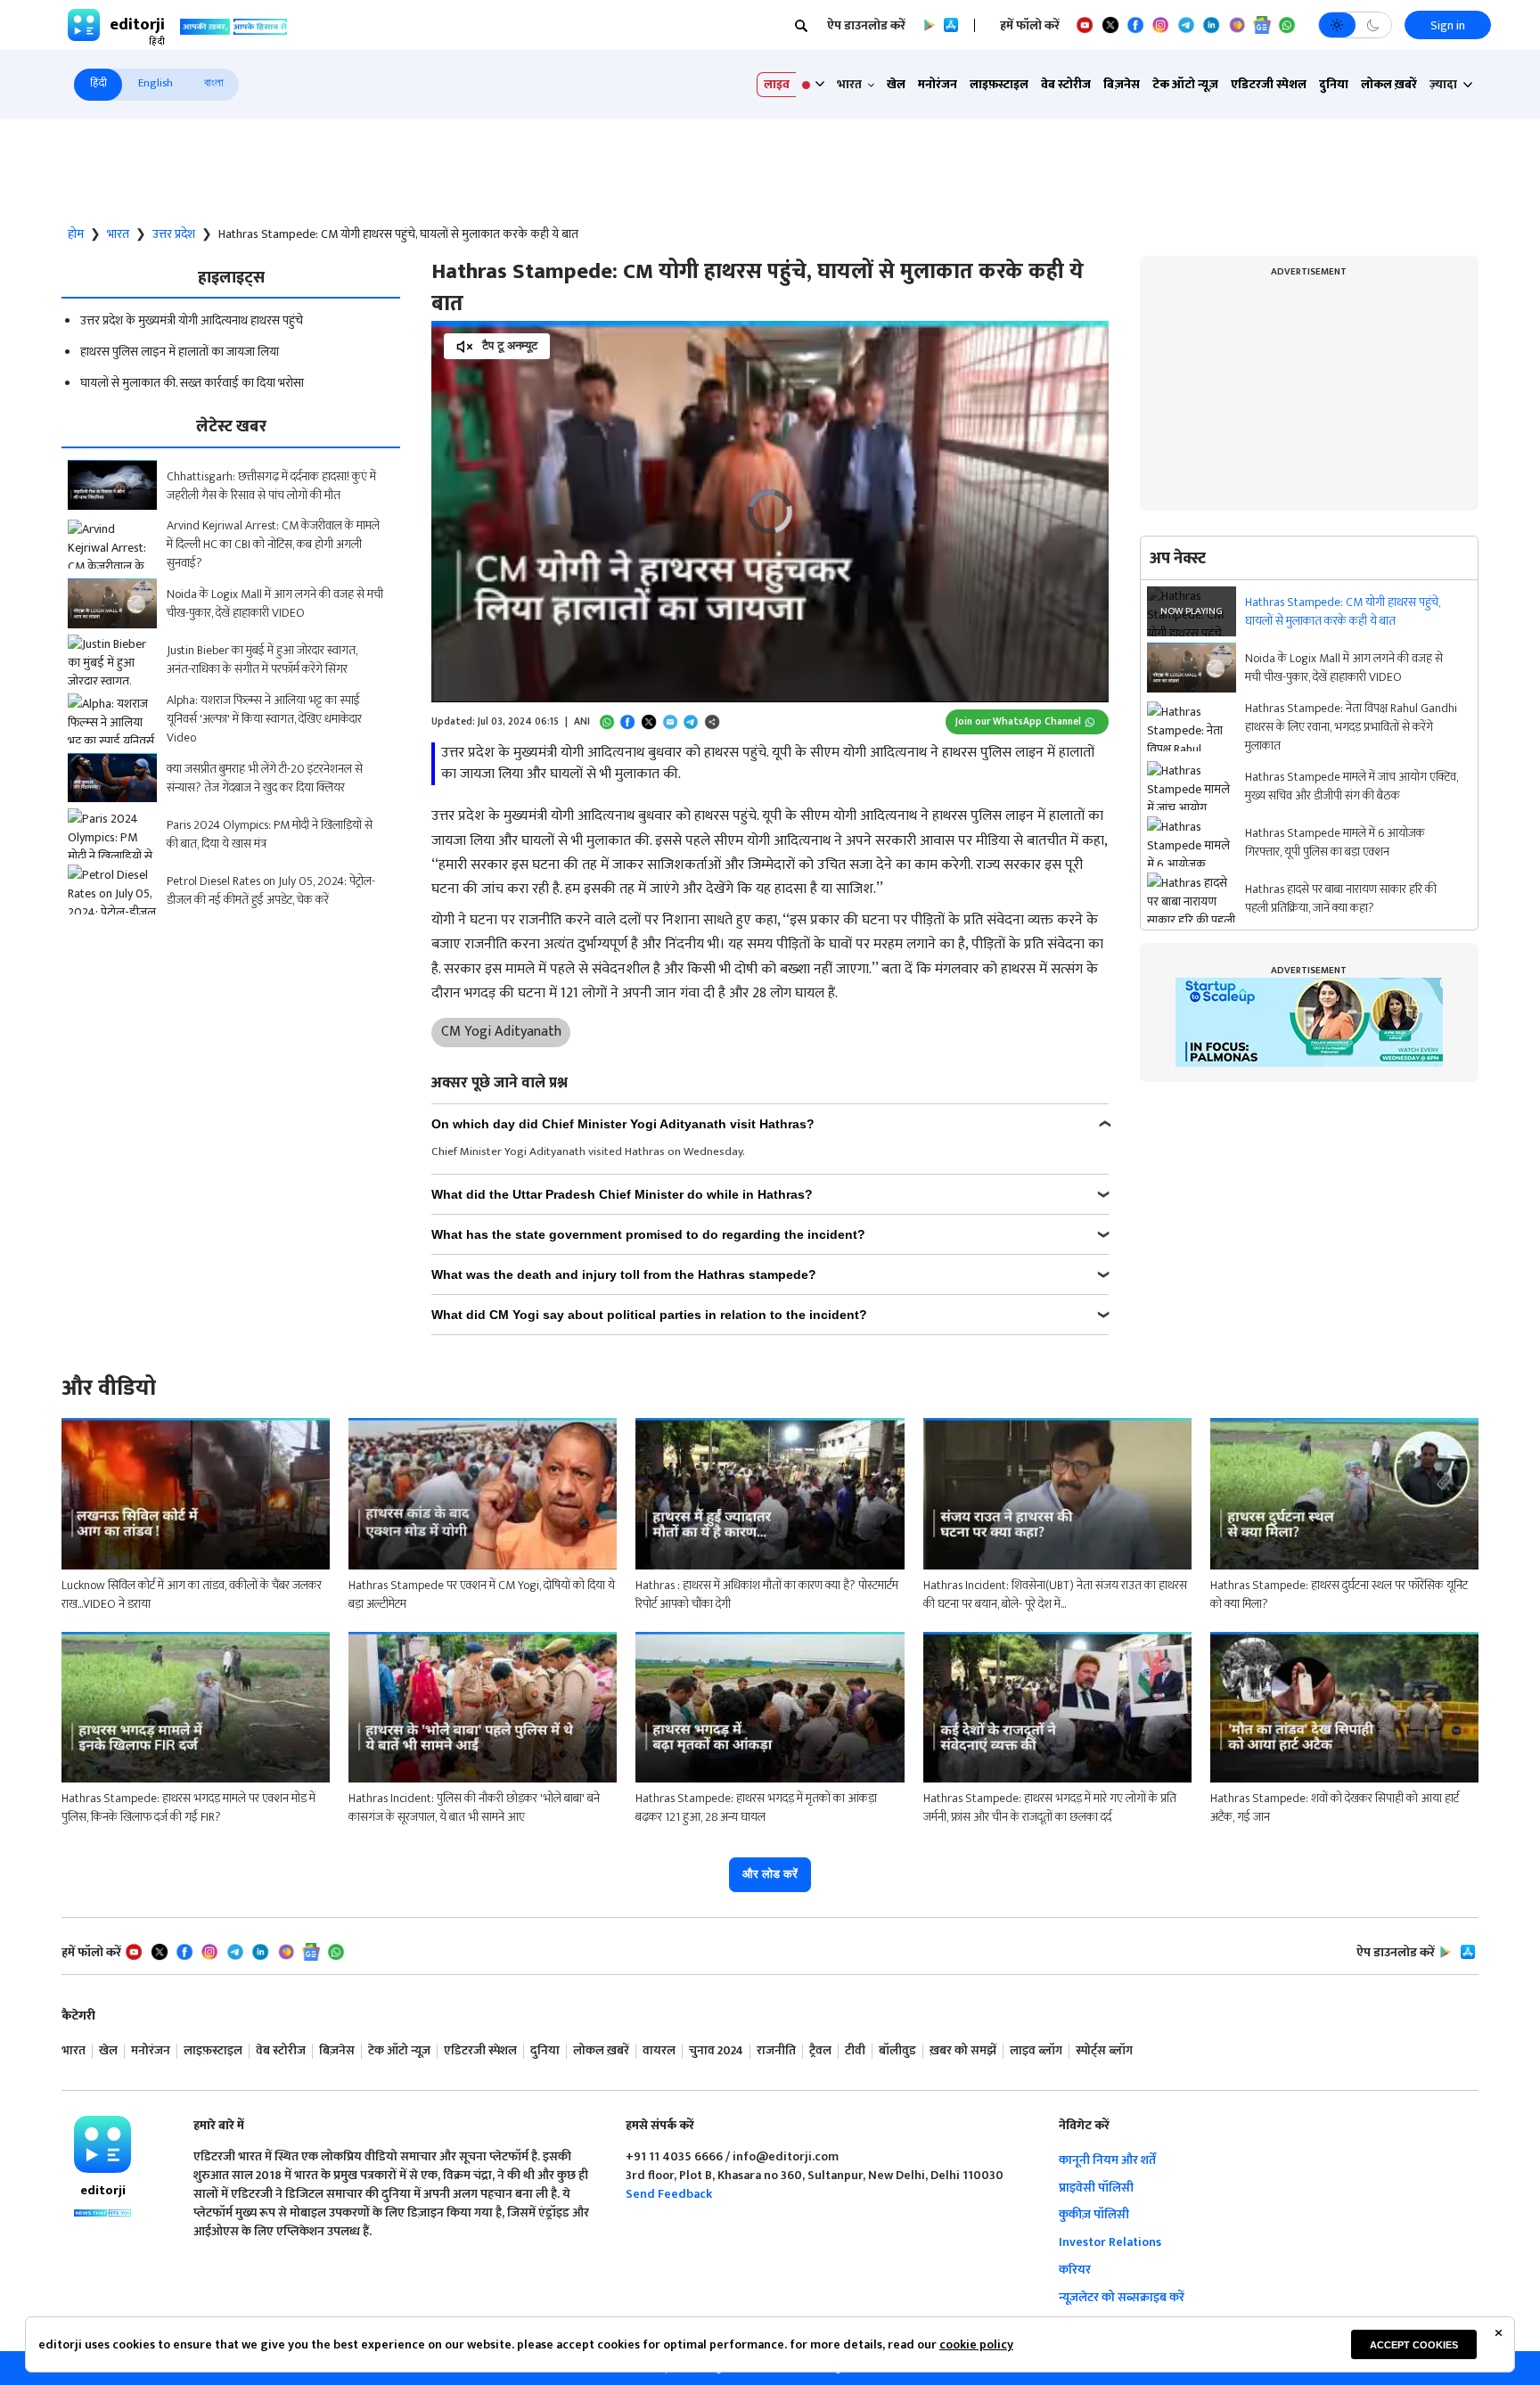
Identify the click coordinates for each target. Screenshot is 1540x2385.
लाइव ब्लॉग (1036, 2051)
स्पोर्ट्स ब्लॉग (1104, 2051)
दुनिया (1334, 84)
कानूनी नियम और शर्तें (1107, 2160)
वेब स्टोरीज (1066, 84)
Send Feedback (669, 2194)
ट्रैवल (820, 2051)
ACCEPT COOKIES (1414, 2345)
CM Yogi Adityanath (501, 1032)
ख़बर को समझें (963, 2051)
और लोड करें (770, 1874)
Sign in (1448, 25)
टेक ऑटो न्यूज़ (1185, 84)
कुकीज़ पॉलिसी (1094, 2214)
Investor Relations (1110, 2242)
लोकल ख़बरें (1389, 84)
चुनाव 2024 (716, 2051)
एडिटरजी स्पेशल (1269, 84)
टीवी (855, 2051)
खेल (896, 84)
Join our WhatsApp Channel (1018, 721)
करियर (1075, 2270)
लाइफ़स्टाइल (999, 84)
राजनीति (776, 2051)
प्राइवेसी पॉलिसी (1096, 2188)
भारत (118, 234)
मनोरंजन (938, 84)
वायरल (659, 2051)
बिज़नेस (1122, 84)
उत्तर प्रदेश (174, 234)
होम (76, 234)
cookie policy (976, 2344)
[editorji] (102, 2144)
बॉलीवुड (897, 2051)
